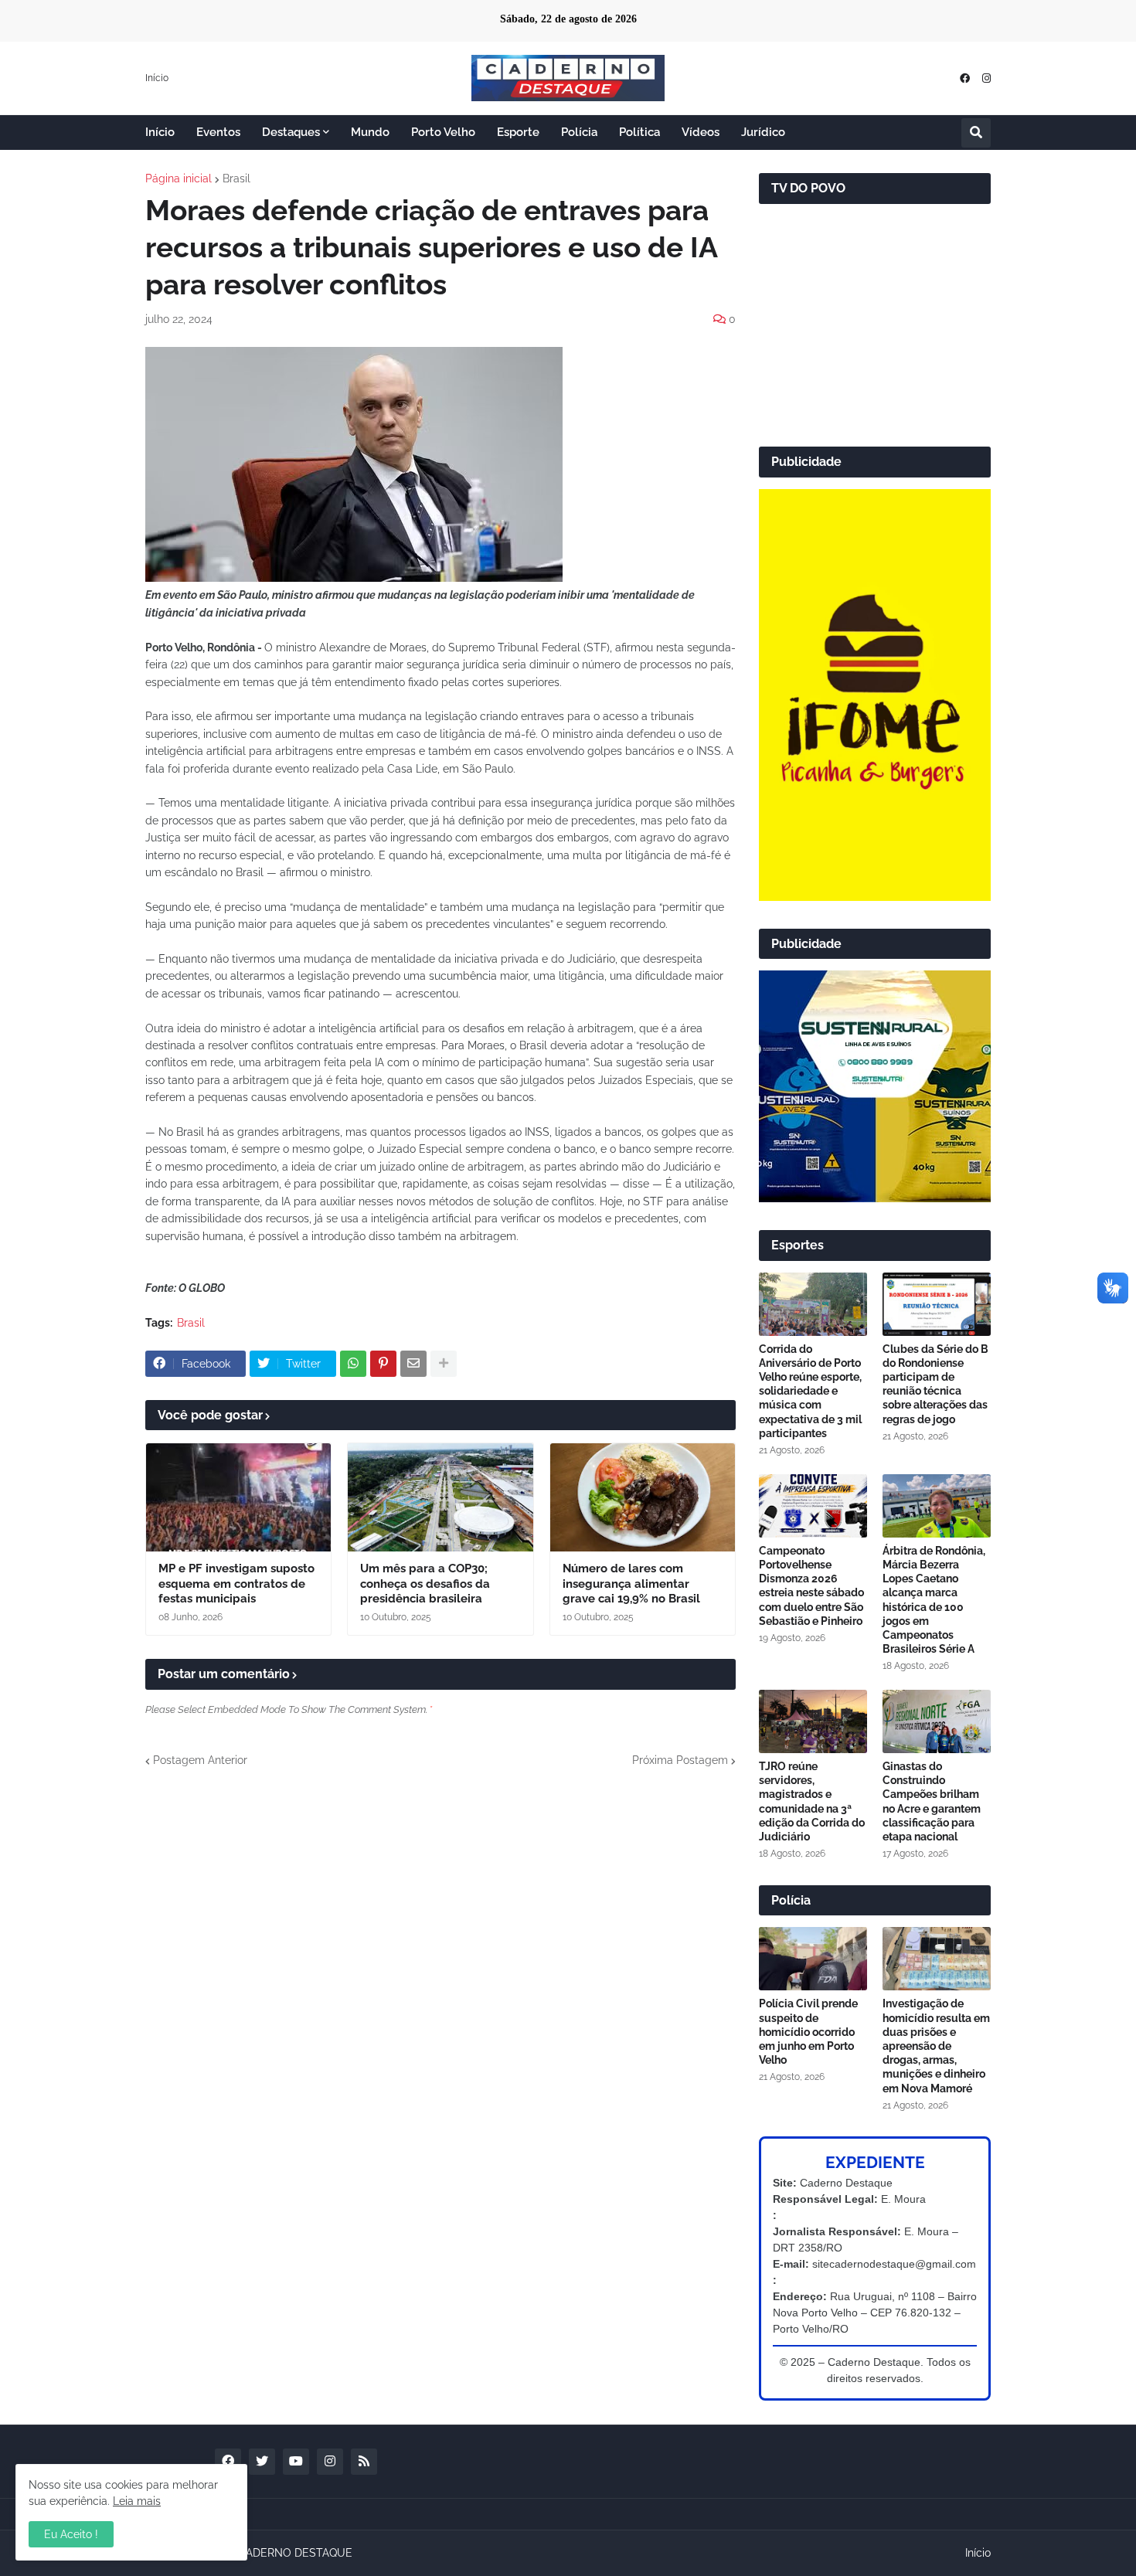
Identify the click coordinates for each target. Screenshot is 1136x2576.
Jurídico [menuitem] (763, 132)
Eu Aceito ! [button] (71, 2534)
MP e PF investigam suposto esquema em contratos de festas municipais (236, 1584)
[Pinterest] (383, 1364)
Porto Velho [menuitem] (443, 132)
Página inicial (179, 178)
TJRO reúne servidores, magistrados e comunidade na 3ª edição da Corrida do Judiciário (812, 1801)
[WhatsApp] (353, 1364)
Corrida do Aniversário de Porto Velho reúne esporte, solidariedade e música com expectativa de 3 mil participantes (810, 1391)
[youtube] (296, 2462)
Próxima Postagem (680, 1760)
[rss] (364, 2462)
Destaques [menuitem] (291, 132)
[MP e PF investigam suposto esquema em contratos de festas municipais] (238, 1497)
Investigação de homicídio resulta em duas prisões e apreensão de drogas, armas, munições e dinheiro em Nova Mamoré (936, 2046)
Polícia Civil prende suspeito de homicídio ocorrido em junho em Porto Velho (808, 2032)
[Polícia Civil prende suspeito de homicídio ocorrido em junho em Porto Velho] (813, 1959)
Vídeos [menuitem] (701, 132)
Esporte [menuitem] (518, 132)
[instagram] (986, 78)
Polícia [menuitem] (579, 132)
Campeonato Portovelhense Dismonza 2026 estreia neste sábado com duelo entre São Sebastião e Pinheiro (811, 1586)
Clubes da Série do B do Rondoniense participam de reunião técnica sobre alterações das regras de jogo (935, 1384)
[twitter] (262, 2462)
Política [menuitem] (639, 132)
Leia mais (137, 2501)
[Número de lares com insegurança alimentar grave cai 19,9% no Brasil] (643, 1497)
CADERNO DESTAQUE (295, 2553)
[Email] (413, 1364)
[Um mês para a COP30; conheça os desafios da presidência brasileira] (440, 1497)
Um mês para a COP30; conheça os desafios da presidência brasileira (425, 1584)
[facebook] (965, 78)
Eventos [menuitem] (218, 132)
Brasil (236, 178)
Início (157, 78)
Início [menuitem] (160, 132)
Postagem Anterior (200, 1760)
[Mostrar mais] (444, 1364)
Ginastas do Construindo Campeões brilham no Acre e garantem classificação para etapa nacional (932, 1801)
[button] (976, 133)
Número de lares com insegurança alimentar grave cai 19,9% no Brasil (631, 1584)
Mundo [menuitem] (370, 132)
